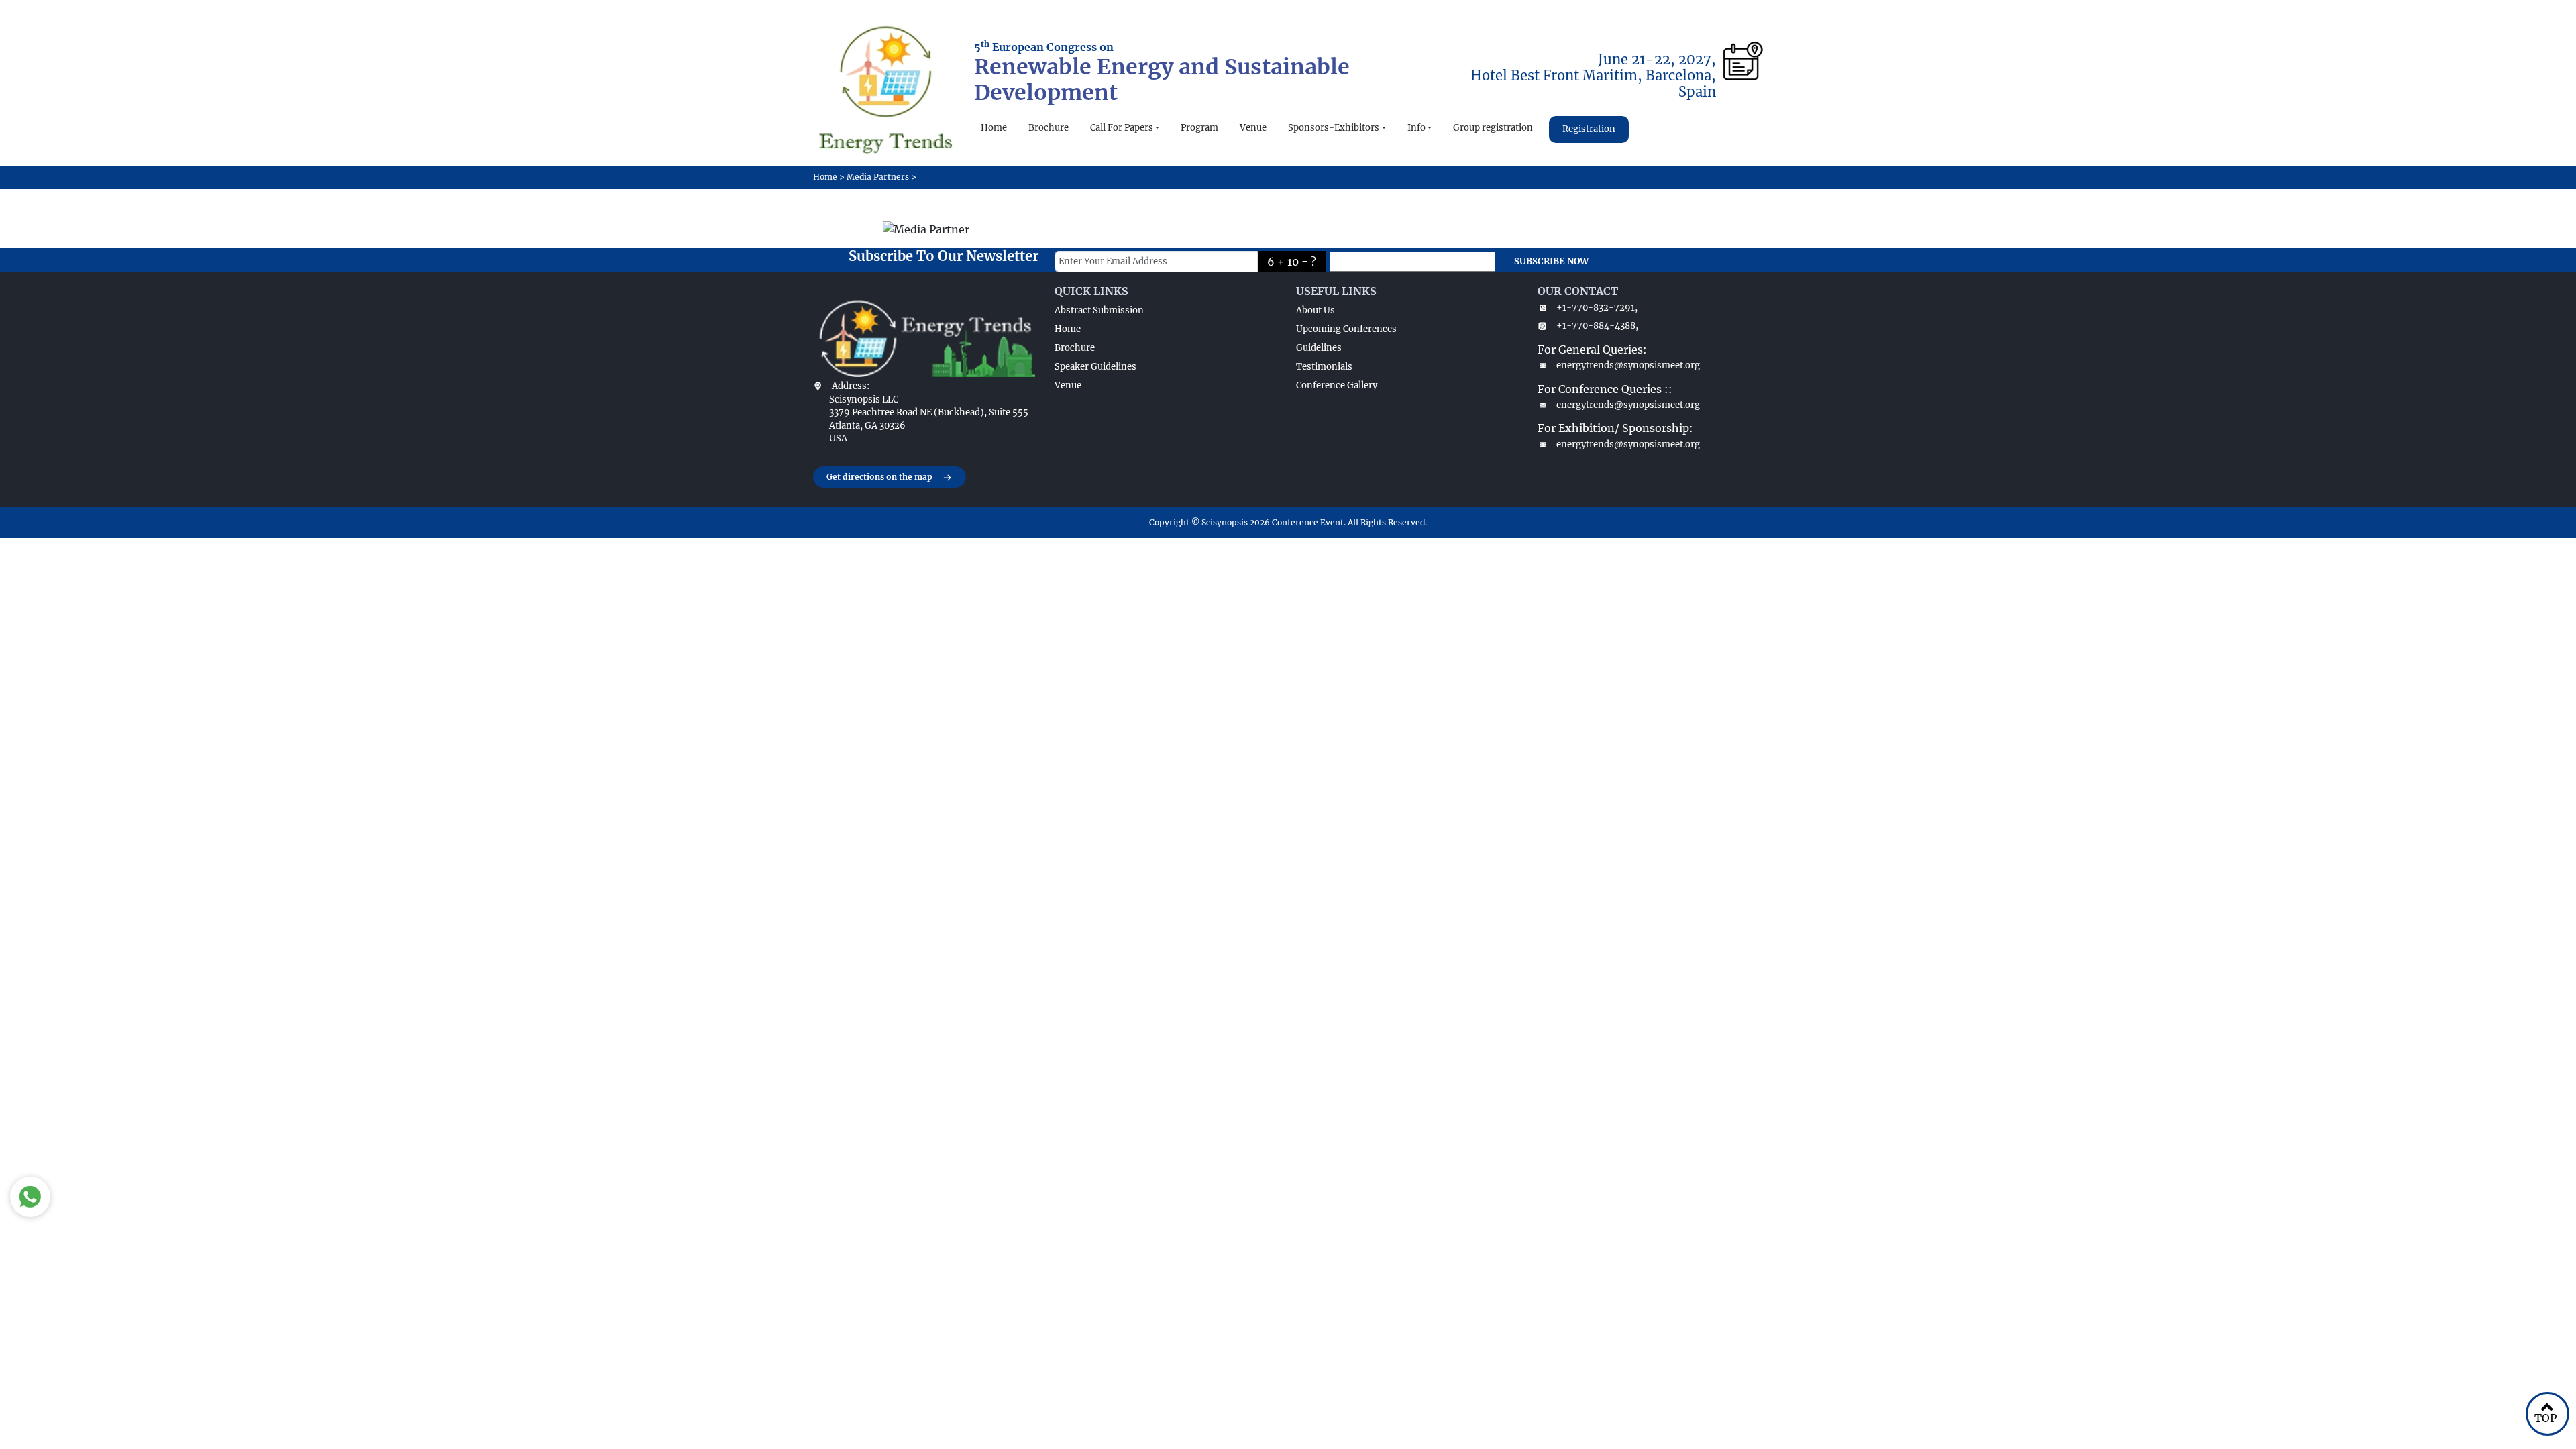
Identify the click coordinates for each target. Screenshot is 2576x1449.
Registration (1589, 129)
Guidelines (1319, 348)
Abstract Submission (1099, 310)
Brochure (1049, 128)
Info (1416, 128)
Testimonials (1324, 367)
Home (994, 128)
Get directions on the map (879, 477)
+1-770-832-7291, (1597, 308)
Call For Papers (1122, 128)
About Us (1316, 310)
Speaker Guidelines (1095, 367)
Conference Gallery (1337, 385)
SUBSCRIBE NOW (1551, 261)
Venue (1253, 128)
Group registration (1493, 128)
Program (1199, 128)
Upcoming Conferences (1346, 329)
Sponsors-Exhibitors (1334, 128)
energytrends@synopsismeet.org (1628, 365)
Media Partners (878, 177)
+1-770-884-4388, (1597, 326)
